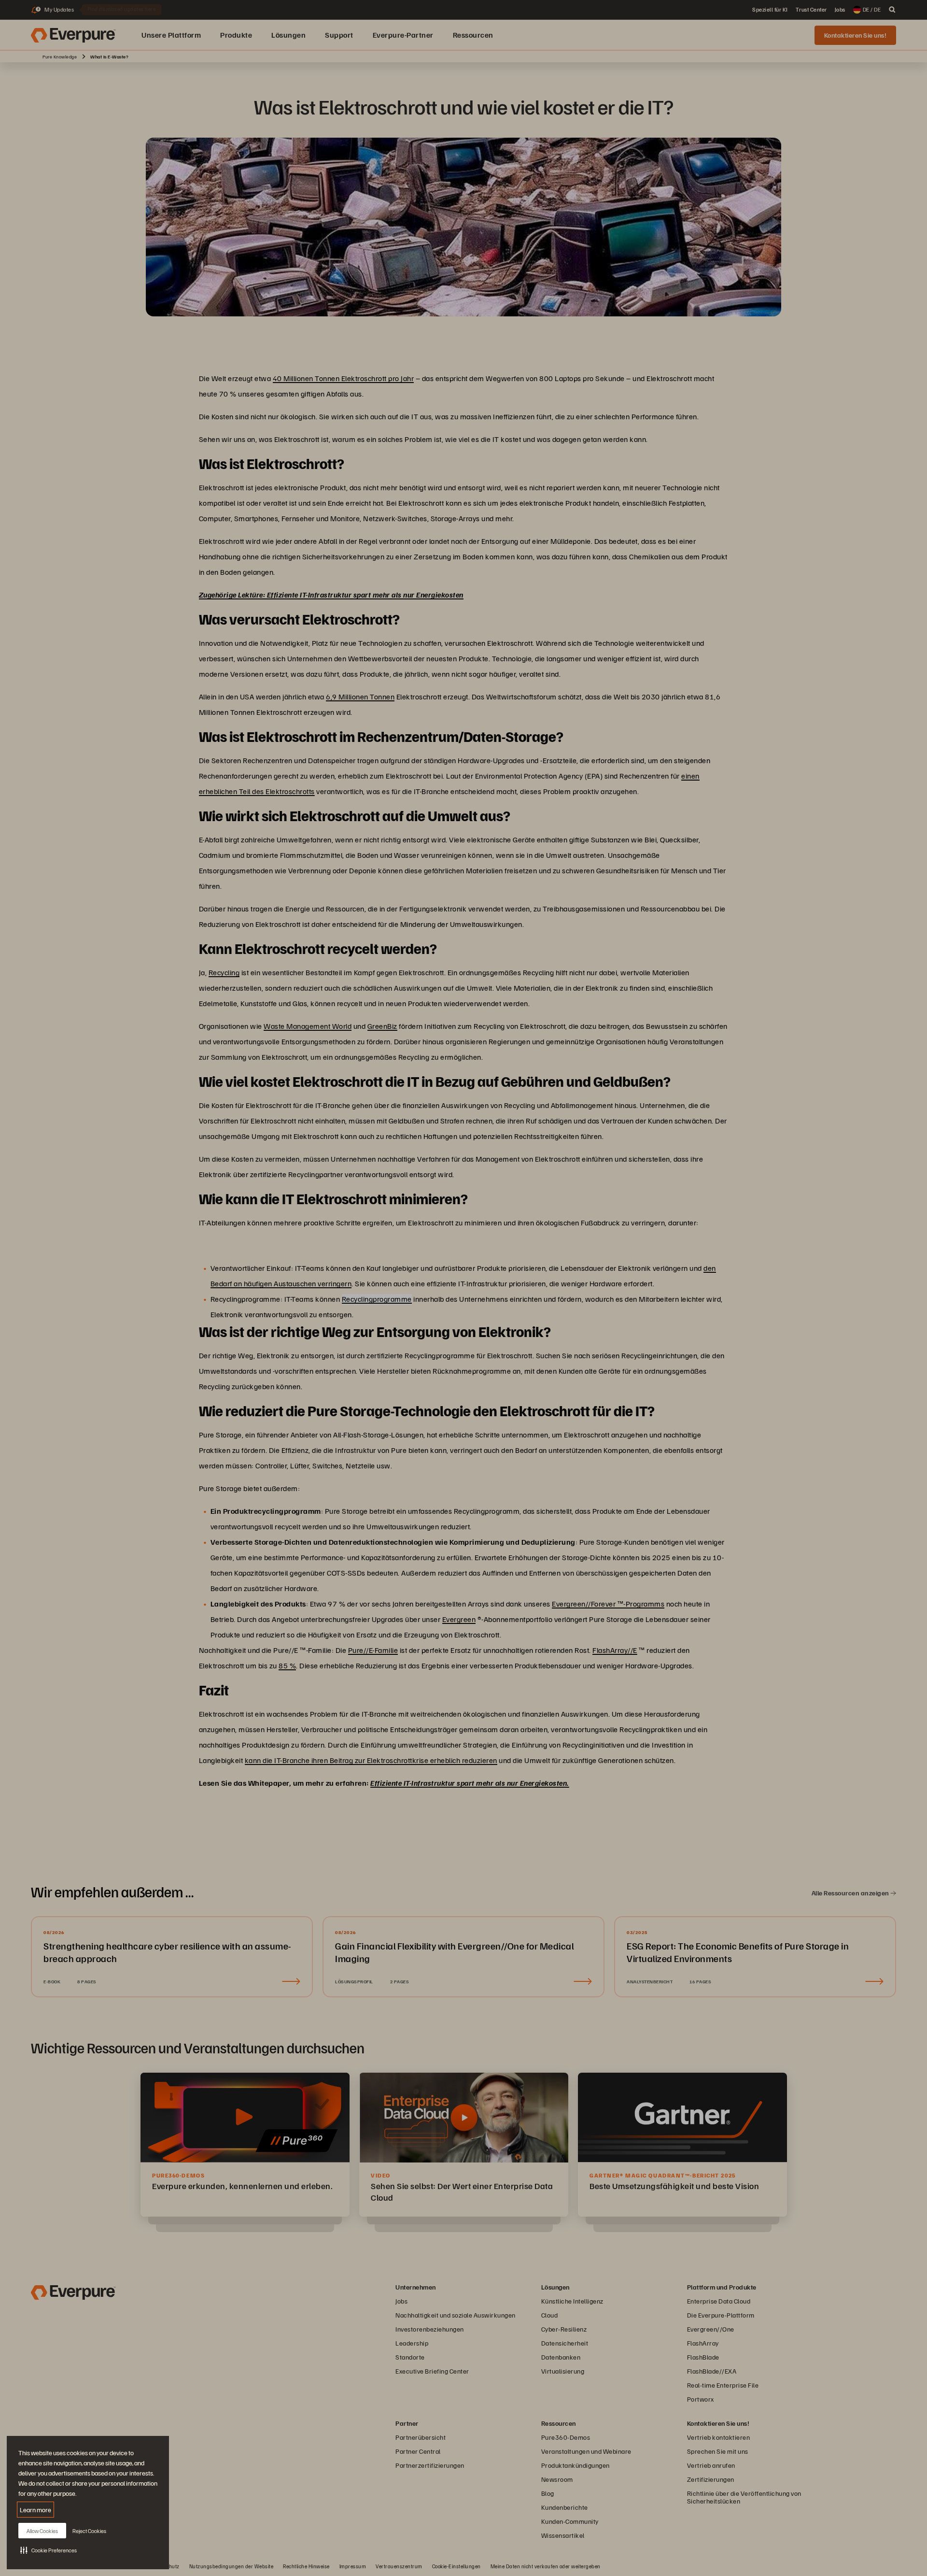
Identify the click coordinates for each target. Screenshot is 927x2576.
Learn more (35, 2510)
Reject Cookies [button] (89, 2531)
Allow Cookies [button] (42, 2531)
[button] (49, 2550)
